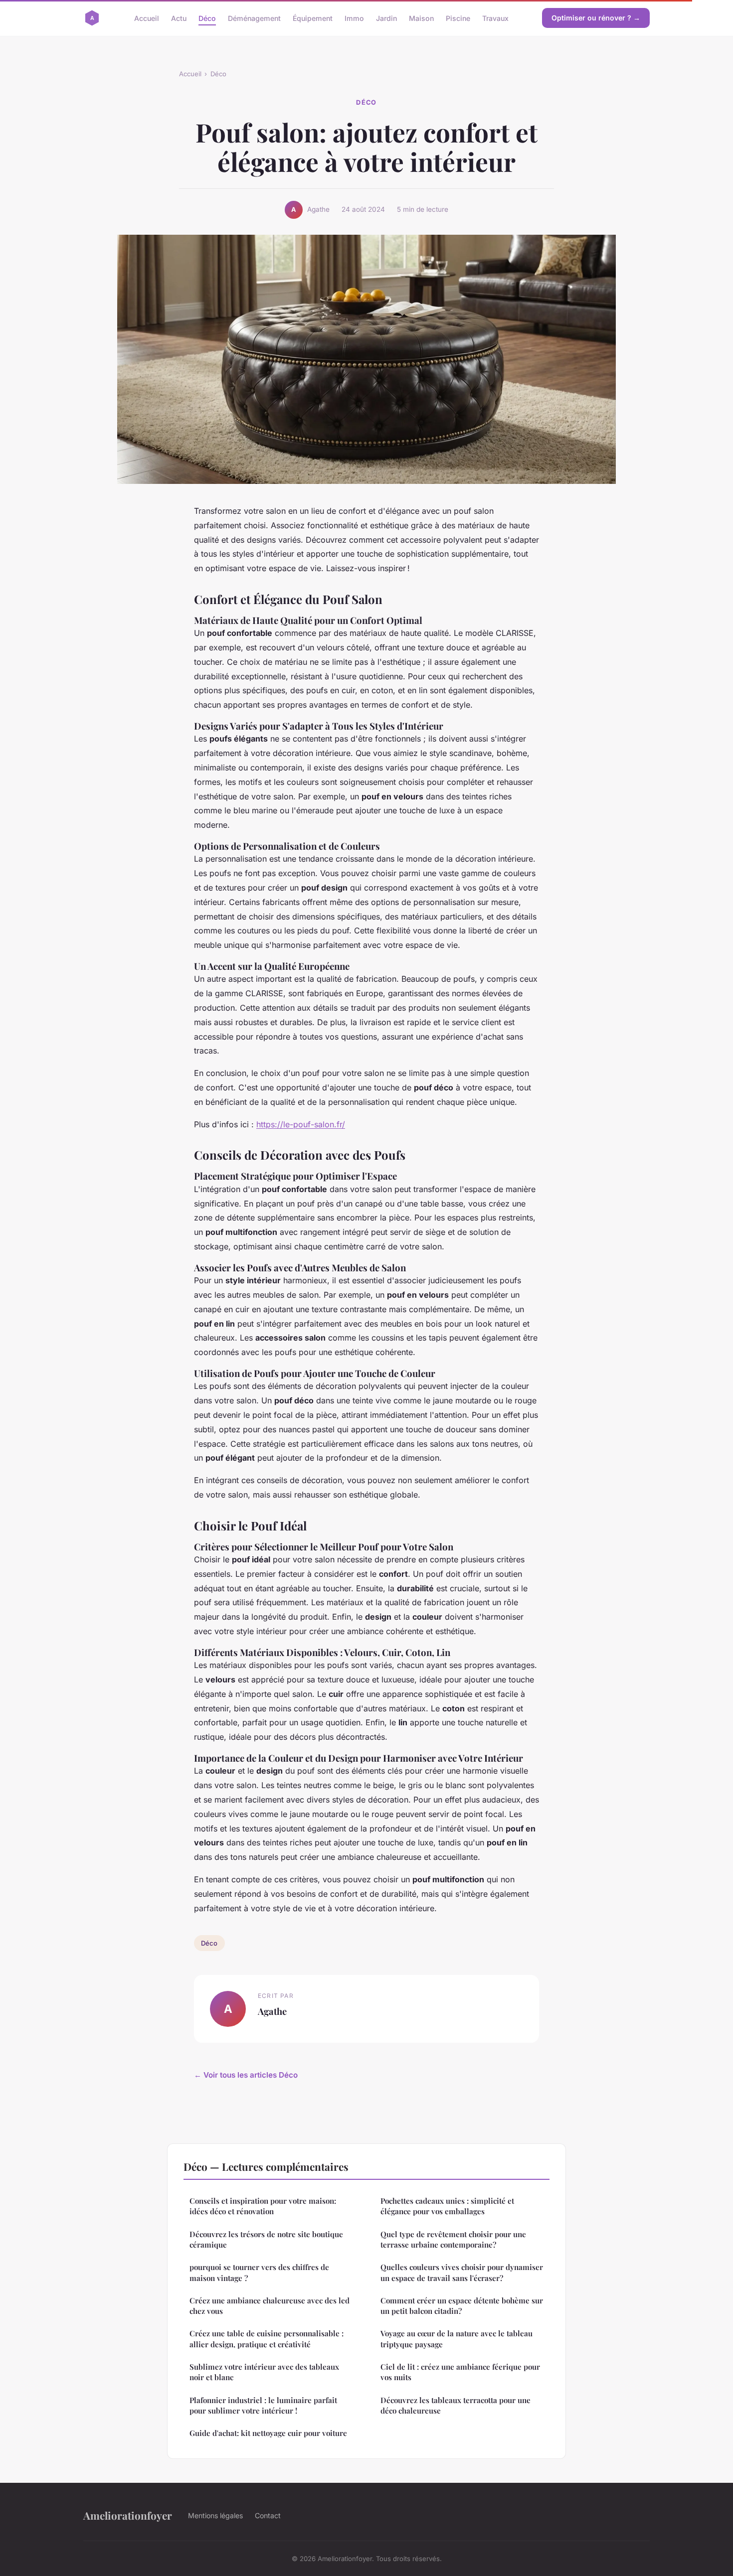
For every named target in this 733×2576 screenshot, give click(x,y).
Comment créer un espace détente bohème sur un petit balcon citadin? (462, 2306)
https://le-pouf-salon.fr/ (301, 1124)
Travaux (495, 18)
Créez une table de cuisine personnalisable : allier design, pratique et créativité (267, 2339)
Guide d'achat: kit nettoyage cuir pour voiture (268, 2433)
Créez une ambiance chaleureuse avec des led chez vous (270, 2306)
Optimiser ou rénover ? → (596, 18)
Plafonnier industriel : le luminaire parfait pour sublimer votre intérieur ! (263, 2405)
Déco (207, 18)
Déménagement (254, 18)
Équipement (313, 18)
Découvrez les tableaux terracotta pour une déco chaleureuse (456, 2405)
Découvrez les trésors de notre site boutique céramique (266, 2239)
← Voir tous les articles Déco (246, 2075)
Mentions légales (215, 2515)
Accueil (147, 18)
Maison (421, 18)
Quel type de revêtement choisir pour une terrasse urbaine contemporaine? (453, 2239)
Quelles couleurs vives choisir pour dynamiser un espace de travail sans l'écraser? (462, 2272)
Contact (268, 2515)
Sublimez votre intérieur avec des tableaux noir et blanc (264, 2372)
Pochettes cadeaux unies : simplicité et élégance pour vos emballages (447, 2206)
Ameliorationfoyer (128, 2515)
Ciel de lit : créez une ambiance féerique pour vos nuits (460, 2372)
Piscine (458, 18)
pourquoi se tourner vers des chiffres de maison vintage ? (259, 2272)
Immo (354, 18)
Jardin (386, 18)
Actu (179, 18)
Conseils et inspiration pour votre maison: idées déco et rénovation (263, 2206)
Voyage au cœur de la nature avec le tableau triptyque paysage (457, 2339)
